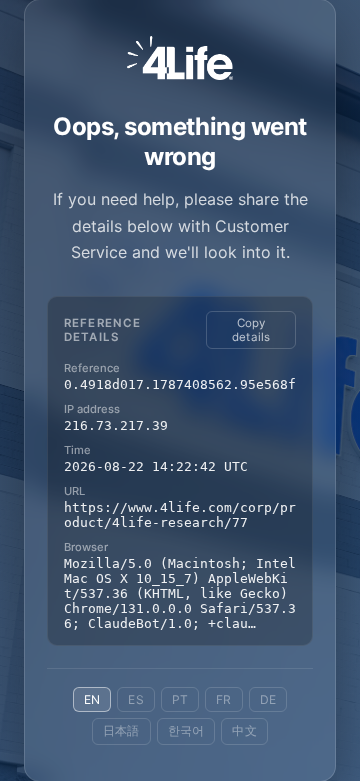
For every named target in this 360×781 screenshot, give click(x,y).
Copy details (251, 330)
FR (223, 699)
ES (135, 699)
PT (180, 699)
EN (92, 699)
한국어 (186, 730)
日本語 (121, 730)
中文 (244, 730)
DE (268, 699)
